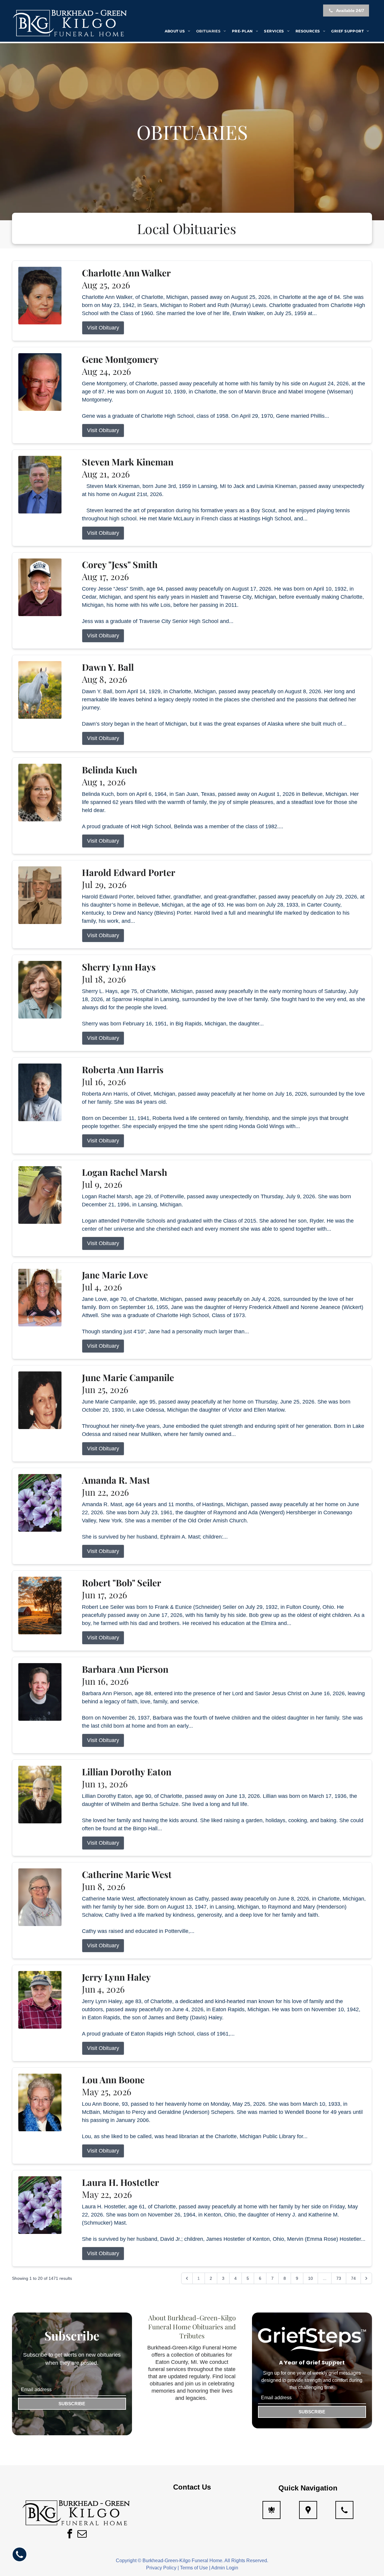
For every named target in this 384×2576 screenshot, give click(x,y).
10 (310, 2278)
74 (353, 2278)
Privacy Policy (161, 2568)
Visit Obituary (103, 328)
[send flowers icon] (271, 2510)
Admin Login (225, 2568)
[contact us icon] (344, 2510)
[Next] (366, 2278)
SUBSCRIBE (72, 2404)
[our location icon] (308, 2510)
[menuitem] (177, 31)
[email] (82, 2534)
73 (339, 2278)
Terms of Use (194, 2568)
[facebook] (70, 2534)
